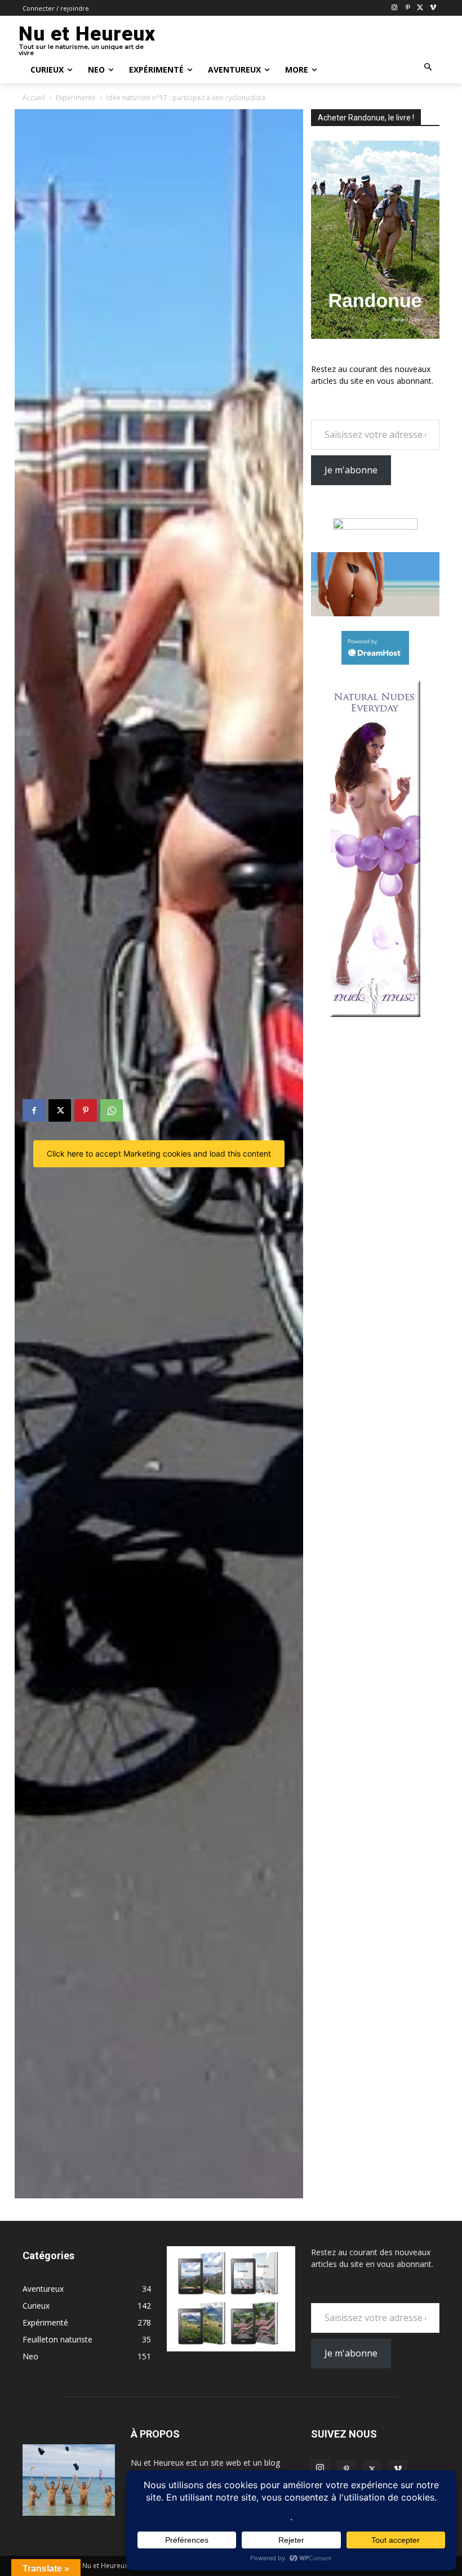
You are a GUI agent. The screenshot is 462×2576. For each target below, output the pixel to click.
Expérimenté (76, 98)
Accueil (34, 98)
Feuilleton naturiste (57, 2339)
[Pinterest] (408, 8)
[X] (420, 8)
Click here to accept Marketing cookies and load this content (159, 1153)
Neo (30, 2356)
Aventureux (43, 2289)
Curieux (36, 2306)
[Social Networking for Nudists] (375, 613)
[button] (428, 68)
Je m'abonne (351, 470)
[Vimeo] (433, 8)
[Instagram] (395, 8)
